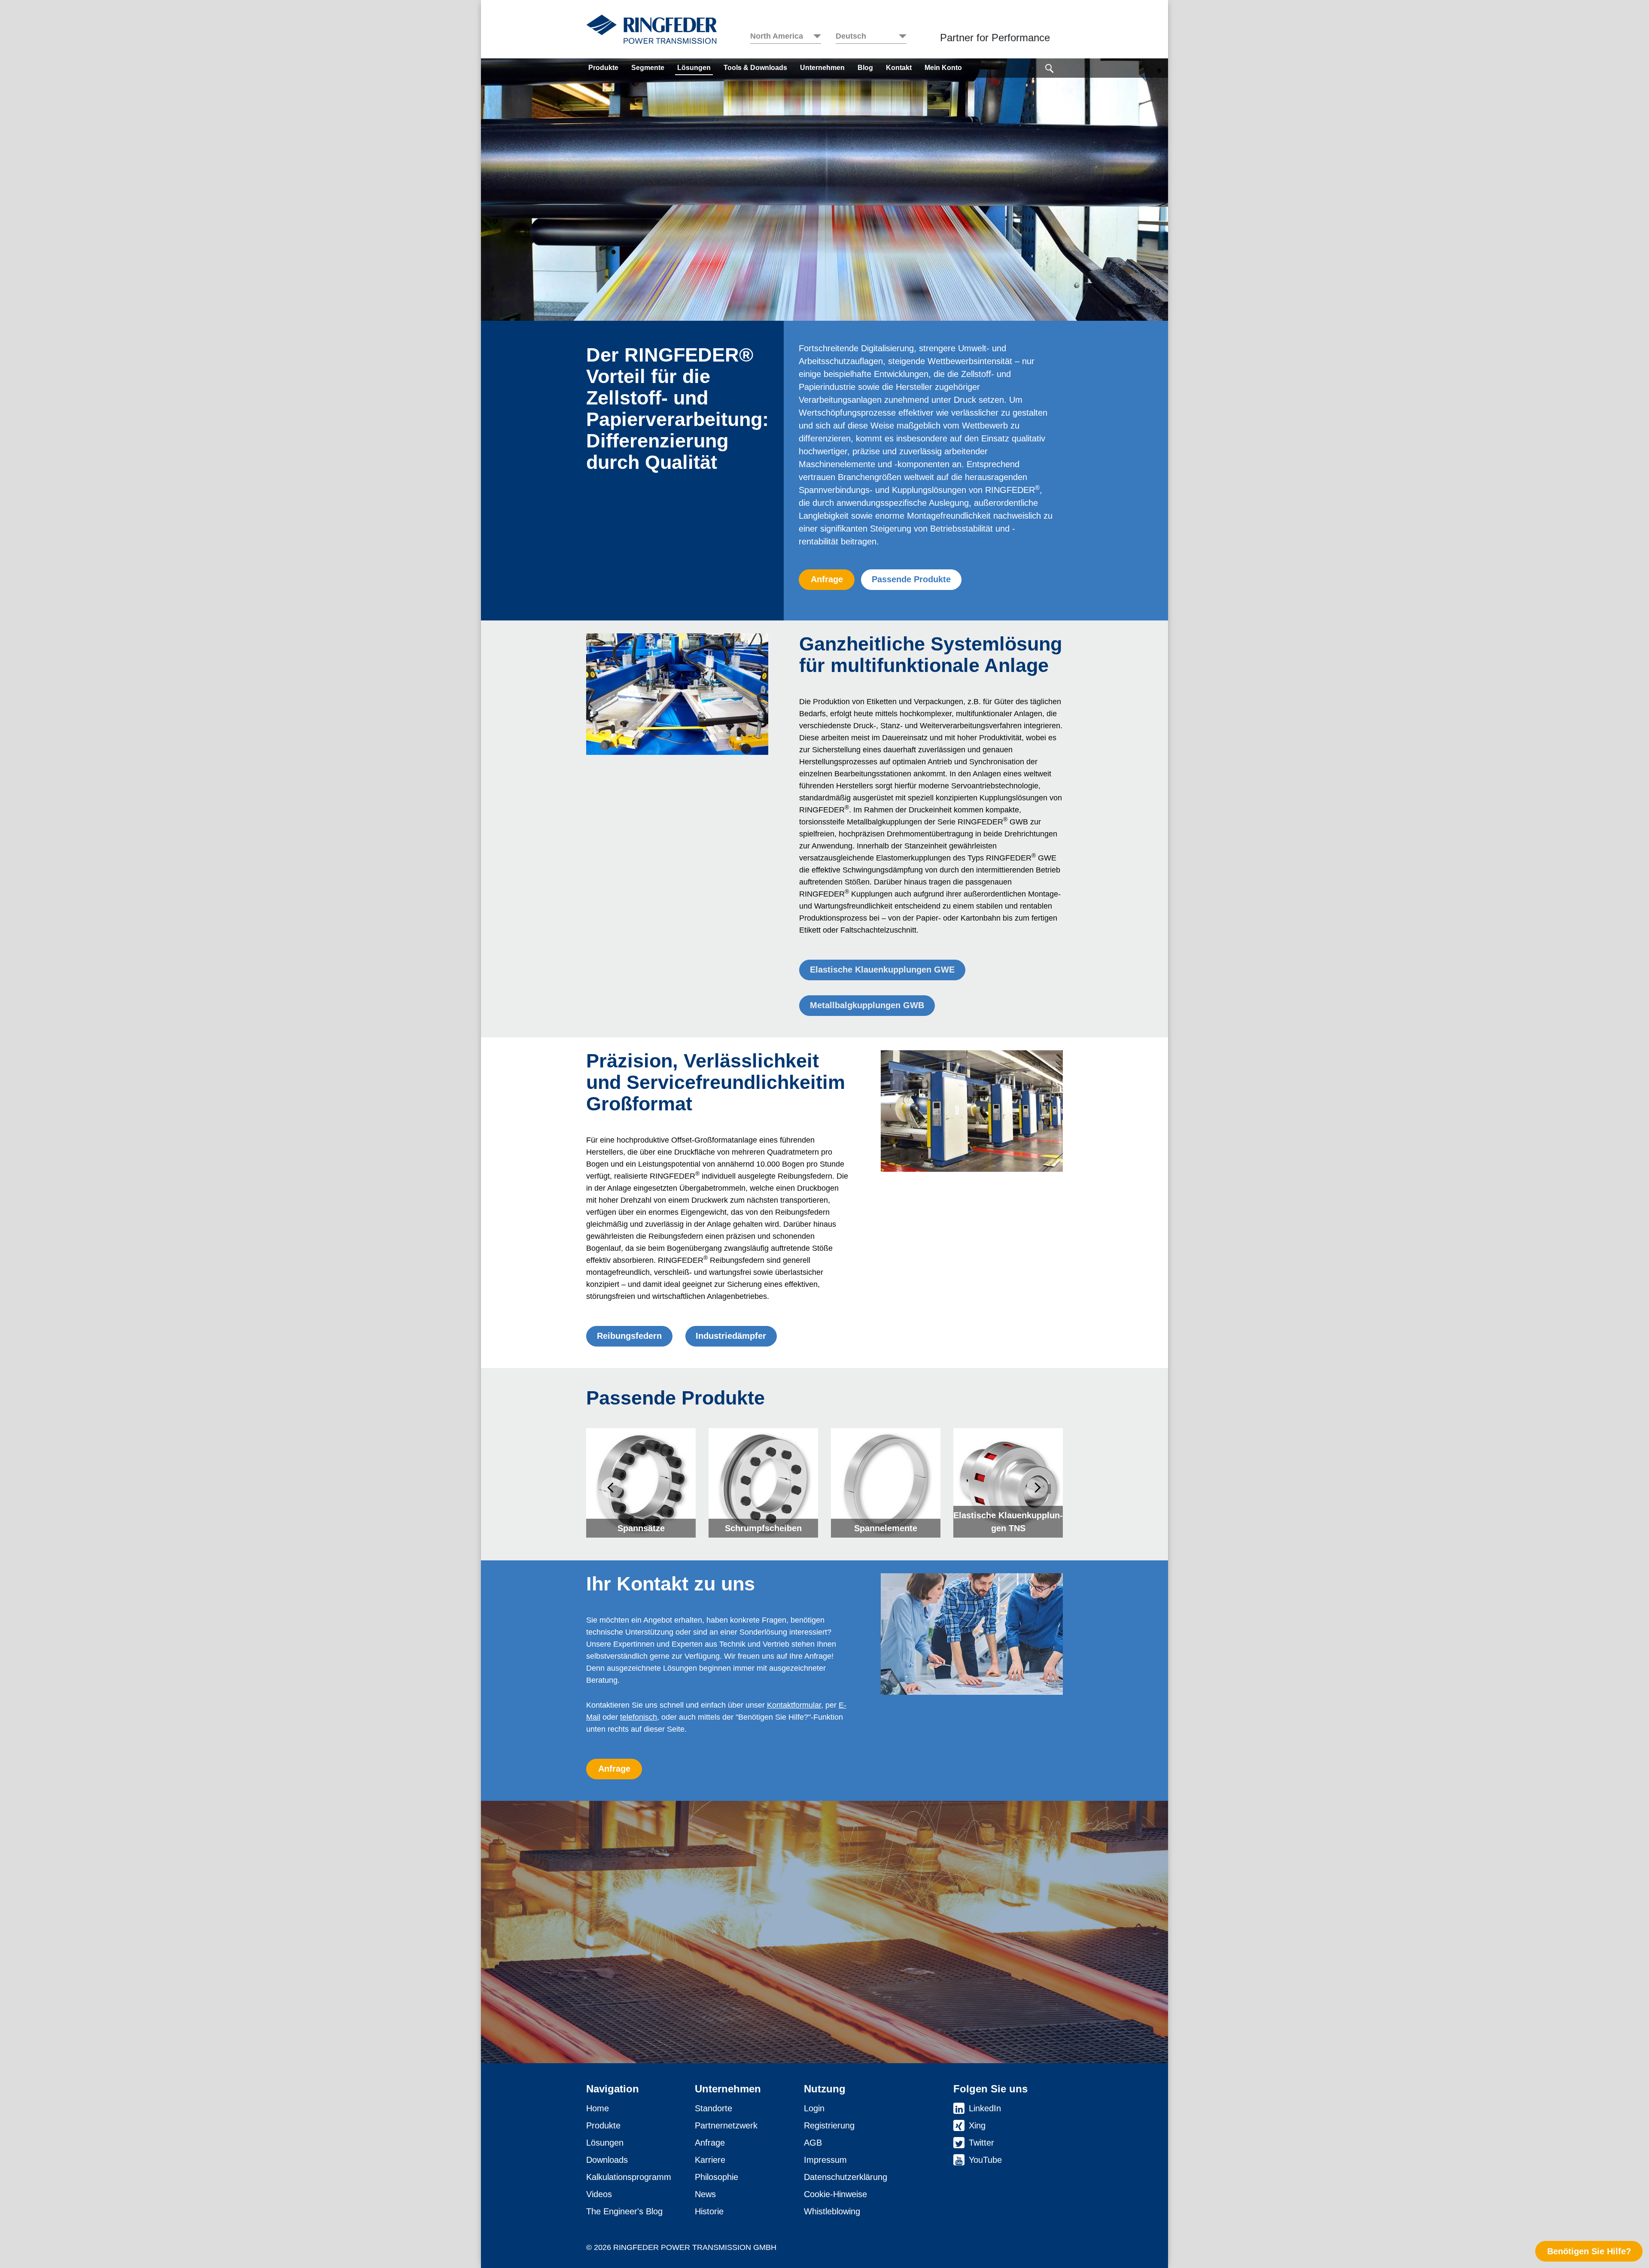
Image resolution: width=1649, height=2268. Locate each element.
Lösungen (694, 68)
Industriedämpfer (731, 1336)
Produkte (603, 68)
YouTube (985, 2160)
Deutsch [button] (851, 36)
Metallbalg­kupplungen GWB (867, 1005)
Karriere (710, 2160)
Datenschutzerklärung (846, 2177)
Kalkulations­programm (629, 2177)
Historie (709, 2211)
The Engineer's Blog (624, 2211)
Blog (865, 68)
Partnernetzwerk (726, 2125)
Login (814, 2108)
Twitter (981, 2143)
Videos (599, 2194)
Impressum (825, 2160)
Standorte (713, 2108)
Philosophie (716, 2177)
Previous (612, 1488)
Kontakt (899, 68)
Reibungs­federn (629, 1336)
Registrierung (829, 2125)
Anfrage (827, 579)
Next (1037, 1488)
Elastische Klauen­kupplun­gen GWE (882, 970)
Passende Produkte (911, 579)
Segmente (648, 68)
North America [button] (777, 36)
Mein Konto (943, 68)
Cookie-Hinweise (835, 2194)
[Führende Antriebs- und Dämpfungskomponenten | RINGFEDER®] (651, 29)
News (705, 2194)
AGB (813, 2143)
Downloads (607, 2160)
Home (598, 2108)
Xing (977, 2125)
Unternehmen (822, 68)
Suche (1050, 67)
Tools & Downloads (755, 68)
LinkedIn (985, 2108)
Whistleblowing (832, 2211)
